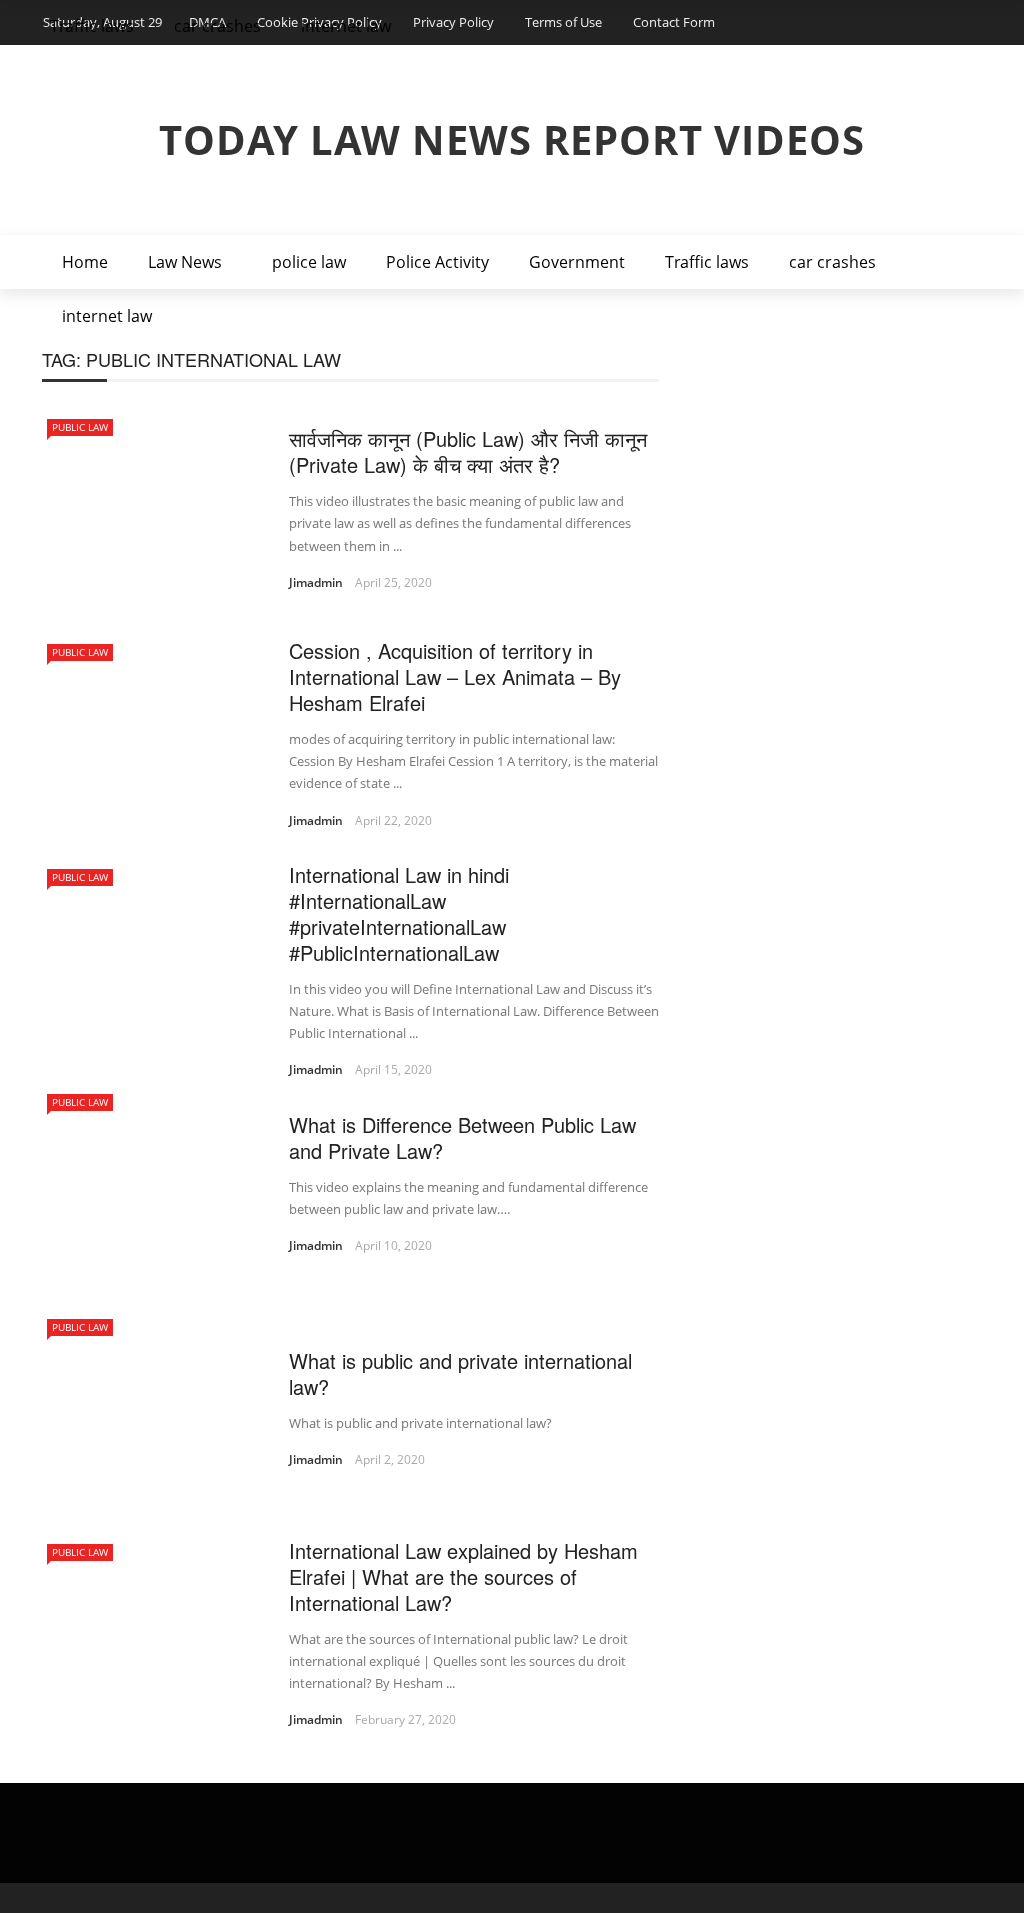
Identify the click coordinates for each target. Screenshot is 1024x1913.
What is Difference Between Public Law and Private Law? (462, 1137)
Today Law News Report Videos (512, 139)
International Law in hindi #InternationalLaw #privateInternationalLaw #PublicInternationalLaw (399, 913)
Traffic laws (707, 262)
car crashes (832, 262)
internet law (107, 316)
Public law (80, 427)
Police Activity (437, 262)
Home (85, 262)
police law (309, 262)
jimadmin (316, 582)
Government (577, 262)
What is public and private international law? (460, 1373)
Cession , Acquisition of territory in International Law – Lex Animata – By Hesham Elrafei (455, 676)
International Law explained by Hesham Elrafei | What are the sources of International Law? (463, 1576)
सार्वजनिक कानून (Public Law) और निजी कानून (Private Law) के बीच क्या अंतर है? (468, 451)
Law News (185, 262)
